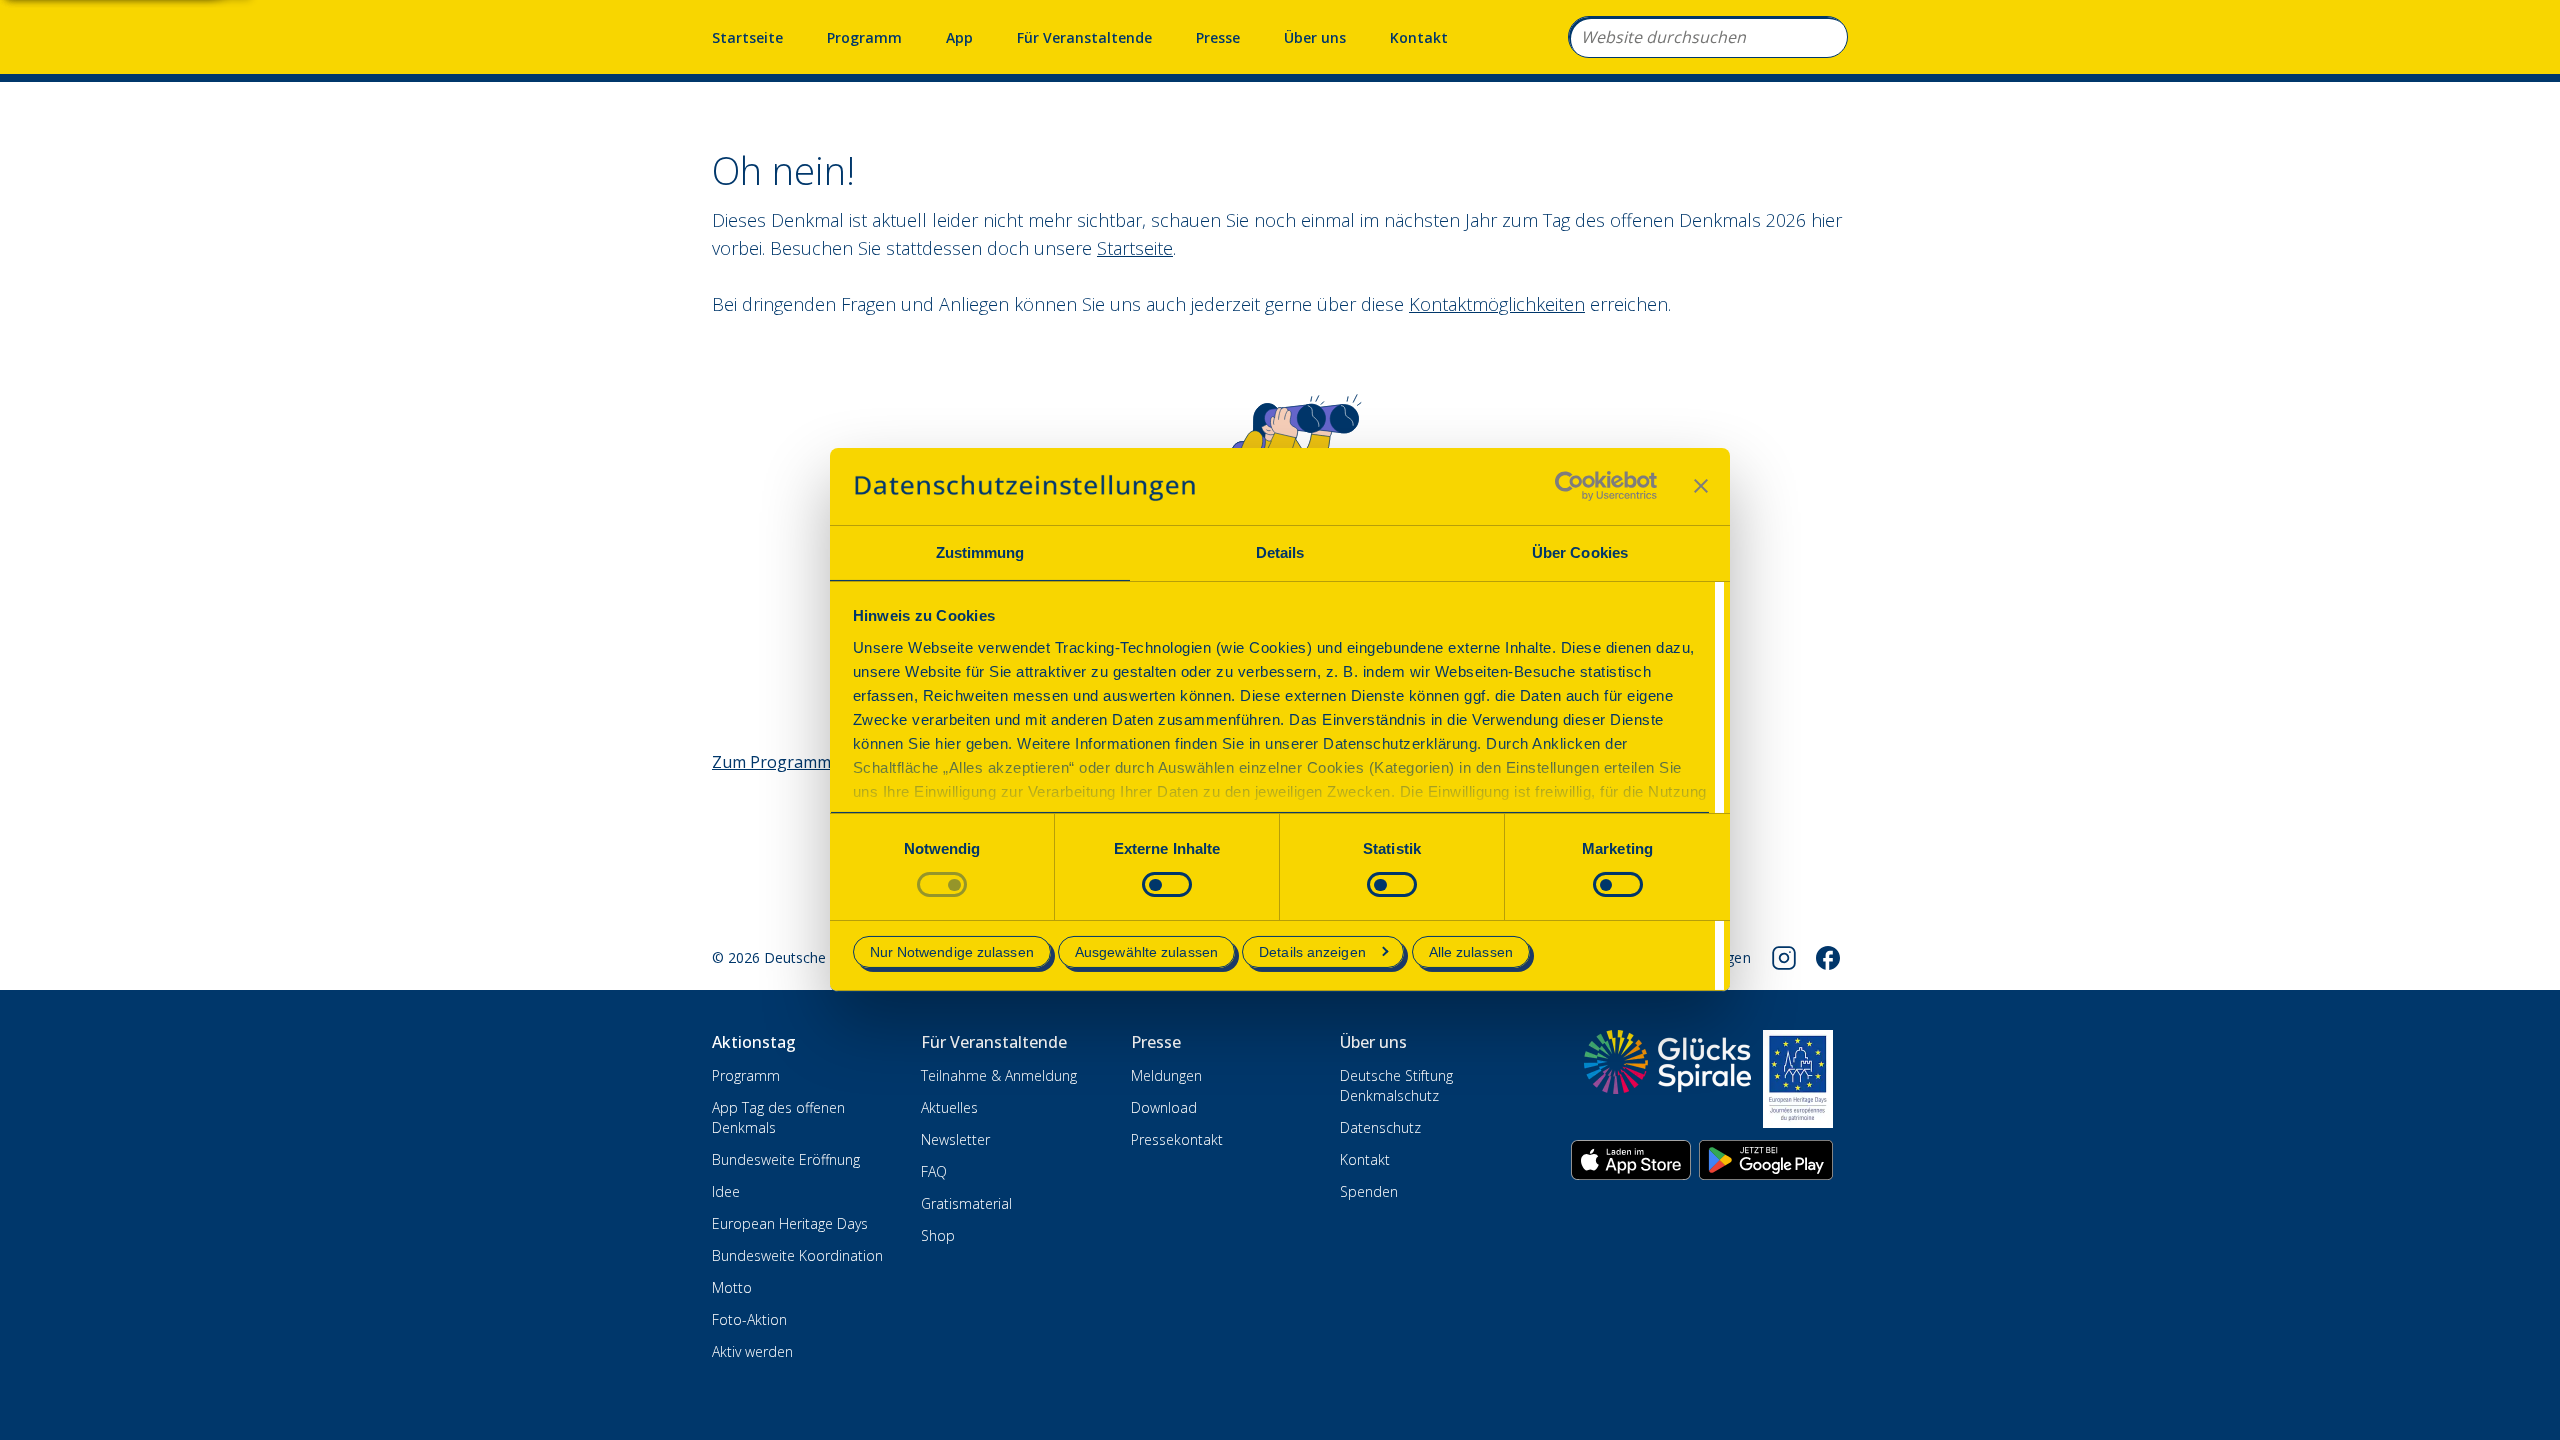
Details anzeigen (1312, 952)
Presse (1218, 37)
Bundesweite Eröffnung (786, 1159)
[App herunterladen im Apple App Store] (1631, 1160)
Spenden (1369, 1191)
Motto (732, 1287)
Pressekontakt (1177, 1139)
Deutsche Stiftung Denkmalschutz (1396, 1085)
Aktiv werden (752, 1351)
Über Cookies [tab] (1580, 552)
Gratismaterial (966, 1203)
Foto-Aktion (749, 1319)
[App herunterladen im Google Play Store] (1766, 1160)
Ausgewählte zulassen (1146, 952)
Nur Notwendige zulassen (952, 952)
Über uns (1315, 37)
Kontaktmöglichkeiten (1497, 304)
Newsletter (955, 1139)
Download (1164, 1107)
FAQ (934, 1171)
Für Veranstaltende (1084, 37)
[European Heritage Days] (1798, 1079)
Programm (864, 37)
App (959, 37)
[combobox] (1708, 37)
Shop (938, 1235)
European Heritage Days (790, 1223)
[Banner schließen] (1701, 486)
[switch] (1167, 884)
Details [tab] (1280, 552)
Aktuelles (949, 1107)
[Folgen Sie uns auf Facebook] (1828, 958)
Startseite (747, 37)
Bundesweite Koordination (797, 1255)
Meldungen (1166, 1075)
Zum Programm (771, 762)
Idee (726, 1191)
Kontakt (1419, 37)
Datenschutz (1380, 1127)
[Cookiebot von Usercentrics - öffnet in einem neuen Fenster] (1569, 486)
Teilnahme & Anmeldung (999, 1075)
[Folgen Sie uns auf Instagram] (1784, 958)
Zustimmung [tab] (980, 552)
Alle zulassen (1471, 952)
